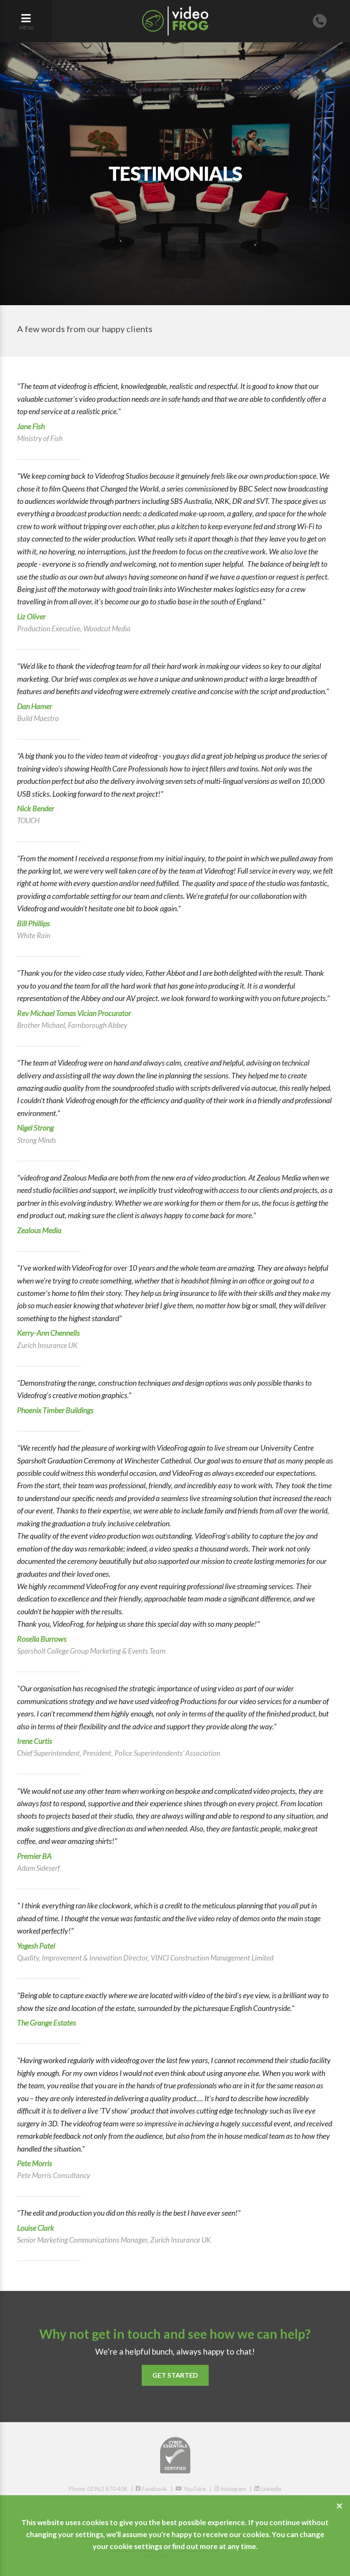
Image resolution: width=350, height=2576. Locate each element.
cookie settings (136, 2546)
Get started (175, 2375)
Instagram (233, 2489)
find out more (195, 2546)
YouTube (194, 2489)
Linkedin (270, 2489)
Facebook (154, 2489)
